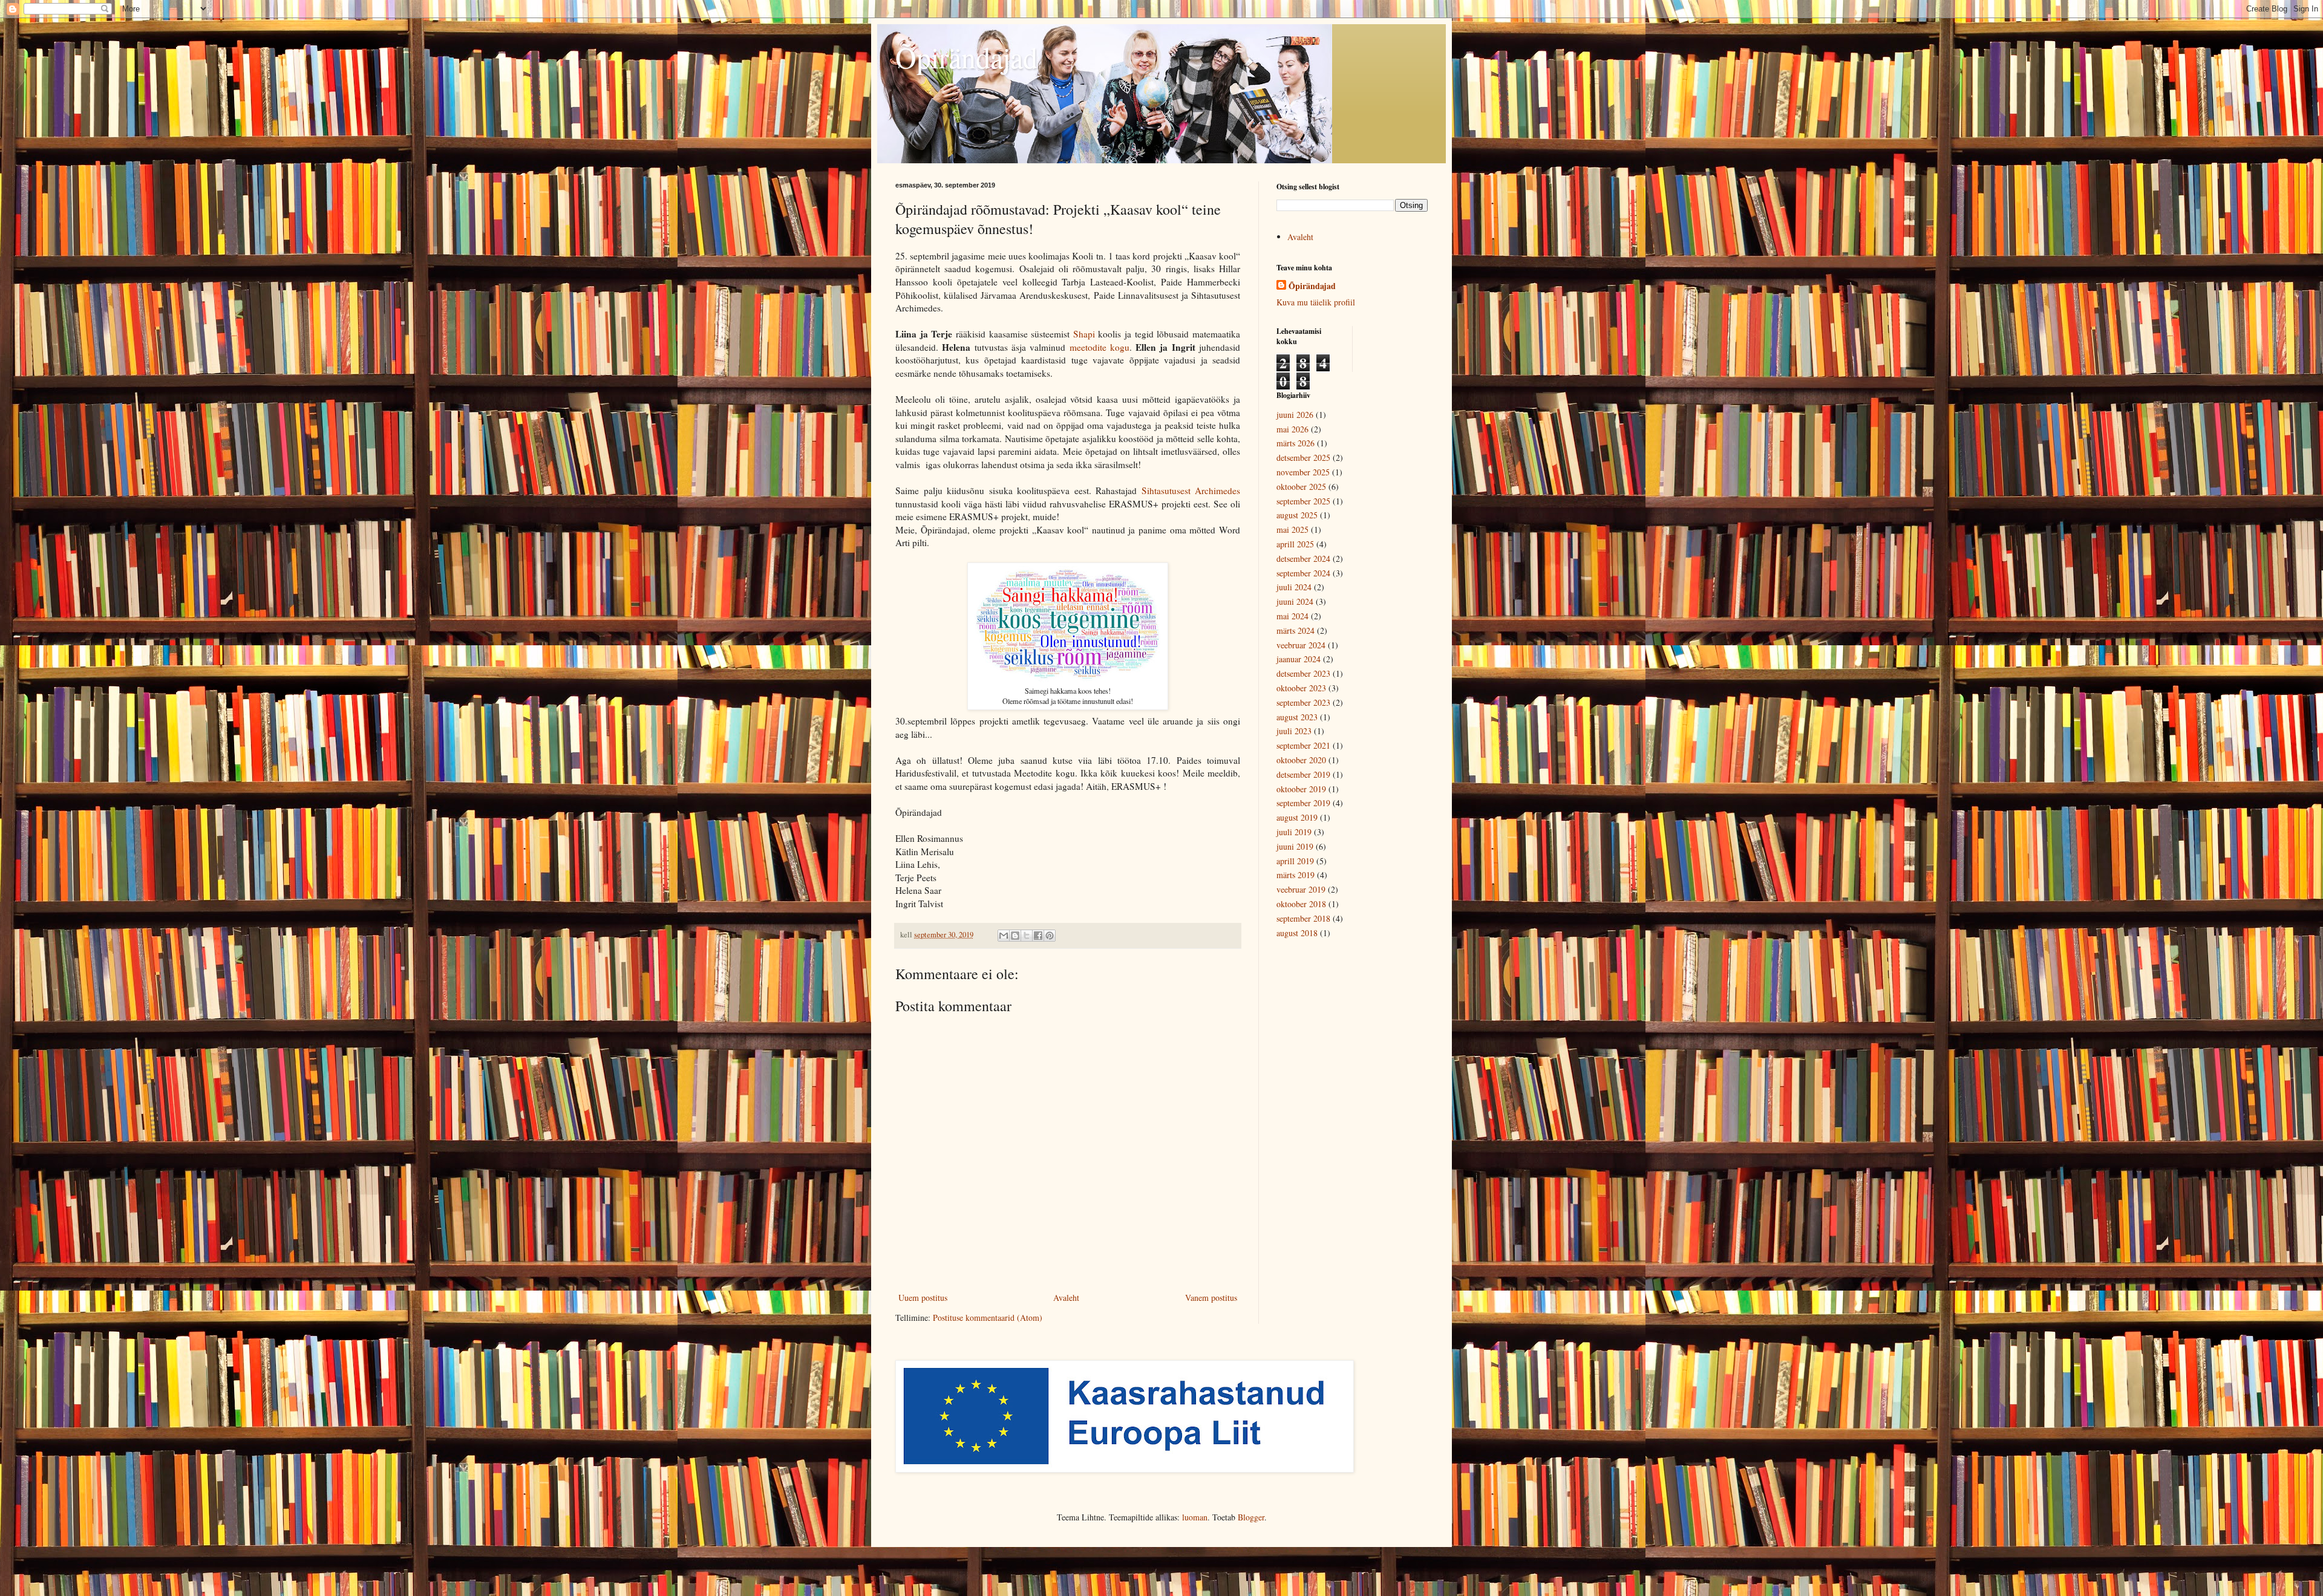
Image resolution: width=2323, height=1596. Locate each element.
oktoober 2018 (1301, 904)
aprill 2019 (1295, 861)
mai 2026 (1292, 429)
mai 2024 (1292, 616)
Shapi (1086, 334)
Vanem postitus (1211, 1298)
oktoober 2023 (1301, 688)
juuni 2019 (1295, 846)
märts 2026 (1295, 443)
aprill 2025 (1295, 544)
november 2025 (1303, 472)
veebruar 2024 (1301, 645)
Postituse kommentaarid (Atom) (988, 1318)
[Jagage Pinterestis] (1050, 936)
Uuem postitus (923, 1298)
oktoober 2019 (1301, 789)
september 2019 (1303, 803)
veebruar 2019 (1301, 889)
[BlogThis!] (1015, 936)
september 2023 (1303, 702)
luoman (1195, 1517)
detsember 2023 (1303, 673)
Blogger (1251, 1517)
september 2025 (1303, 501)
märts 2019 (1295, 875)
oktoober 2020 (1301, 760)
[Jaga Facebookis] (1038, 936)
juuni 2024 (1295, 601)
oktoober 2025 (1301, 487)
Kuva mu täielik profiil (1316, 302)
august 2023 (1297, 717)
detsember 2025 (1303, 458)
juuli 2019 (1294, 832)
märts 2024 (1295, 630)
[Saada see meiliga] (1004, 936)
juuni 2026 (1295, 415)
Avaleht (1066, 1298)
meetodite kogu (1099, 347)
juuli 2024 (1294, 587)
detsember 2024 (1303, 559)
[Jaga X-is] (1027, 936)
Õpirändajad (966, 57)
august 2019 (1297, 817)
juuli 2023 (1294, 731)
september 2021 (1303, 745)
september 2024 (1303, 573)
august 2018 (1297, 933)
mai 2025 (1292, 529)
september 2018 (1303, 918)
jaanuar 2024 (1299, 659)
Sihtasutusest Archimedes (1191, 490)
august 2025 (1297, 515)
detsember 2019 (1303, 774)
